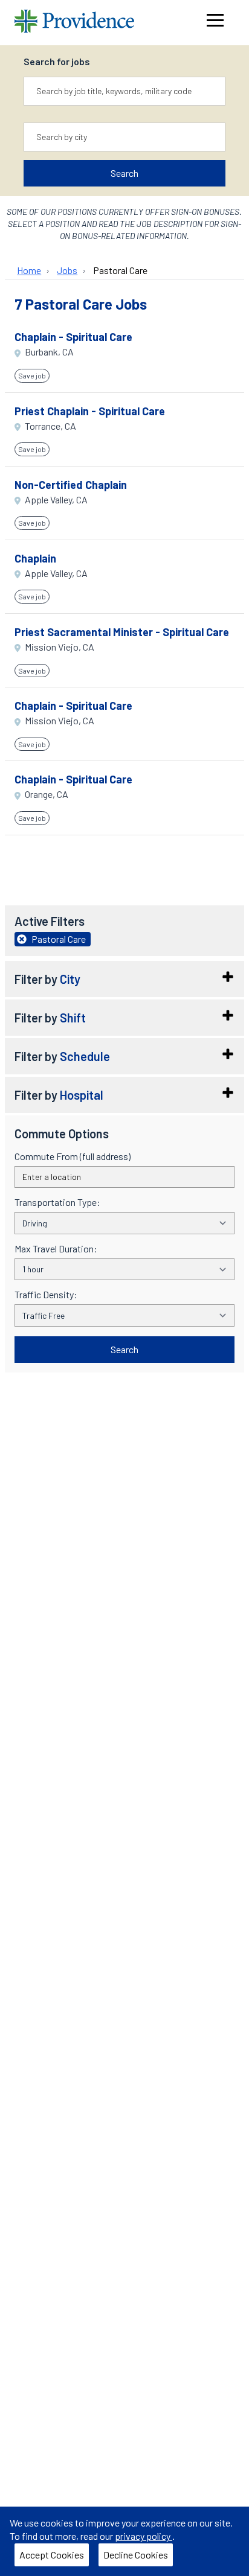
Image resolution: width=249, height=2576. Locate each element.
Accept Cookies (52, 2555)
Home (29, 270)
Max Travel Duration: (56, 1249)
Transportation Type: (57, 1202)
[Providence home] (74, 23)
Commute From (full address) (73, 1156)
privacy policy (144, 2536)
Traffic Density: (46, 1295)
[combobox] (124, 91)
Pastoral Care (120, 270)
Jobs (67, 270)
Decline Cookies (136, 2555)
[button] (124, 979)
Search (124, 173)
